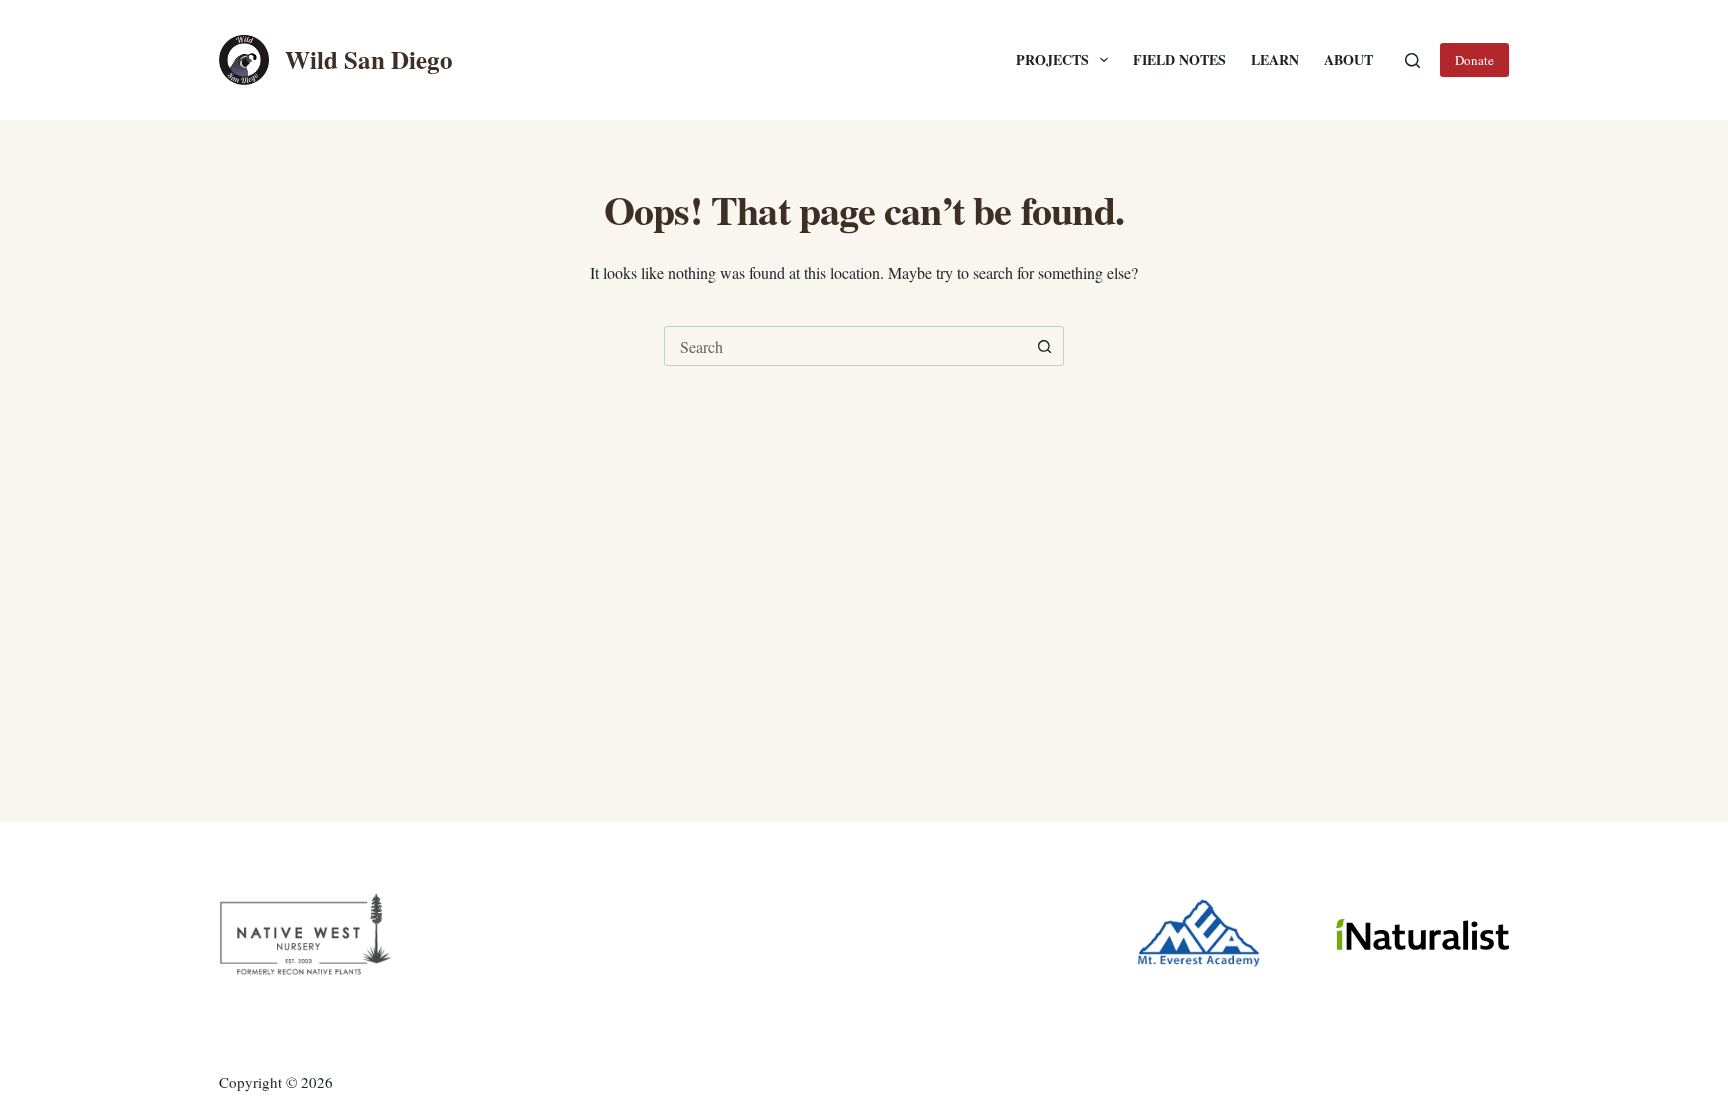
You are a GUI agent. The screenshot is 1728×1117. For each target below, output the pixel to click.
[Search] (1412, 60)
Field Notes (1179, 59)
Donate (1474, 60)
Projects (1052, 59)
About (1348, 59)
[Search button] (1044, 346)
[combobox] (845, 346)
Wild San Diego (369, 59)
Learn (1275, 59)
